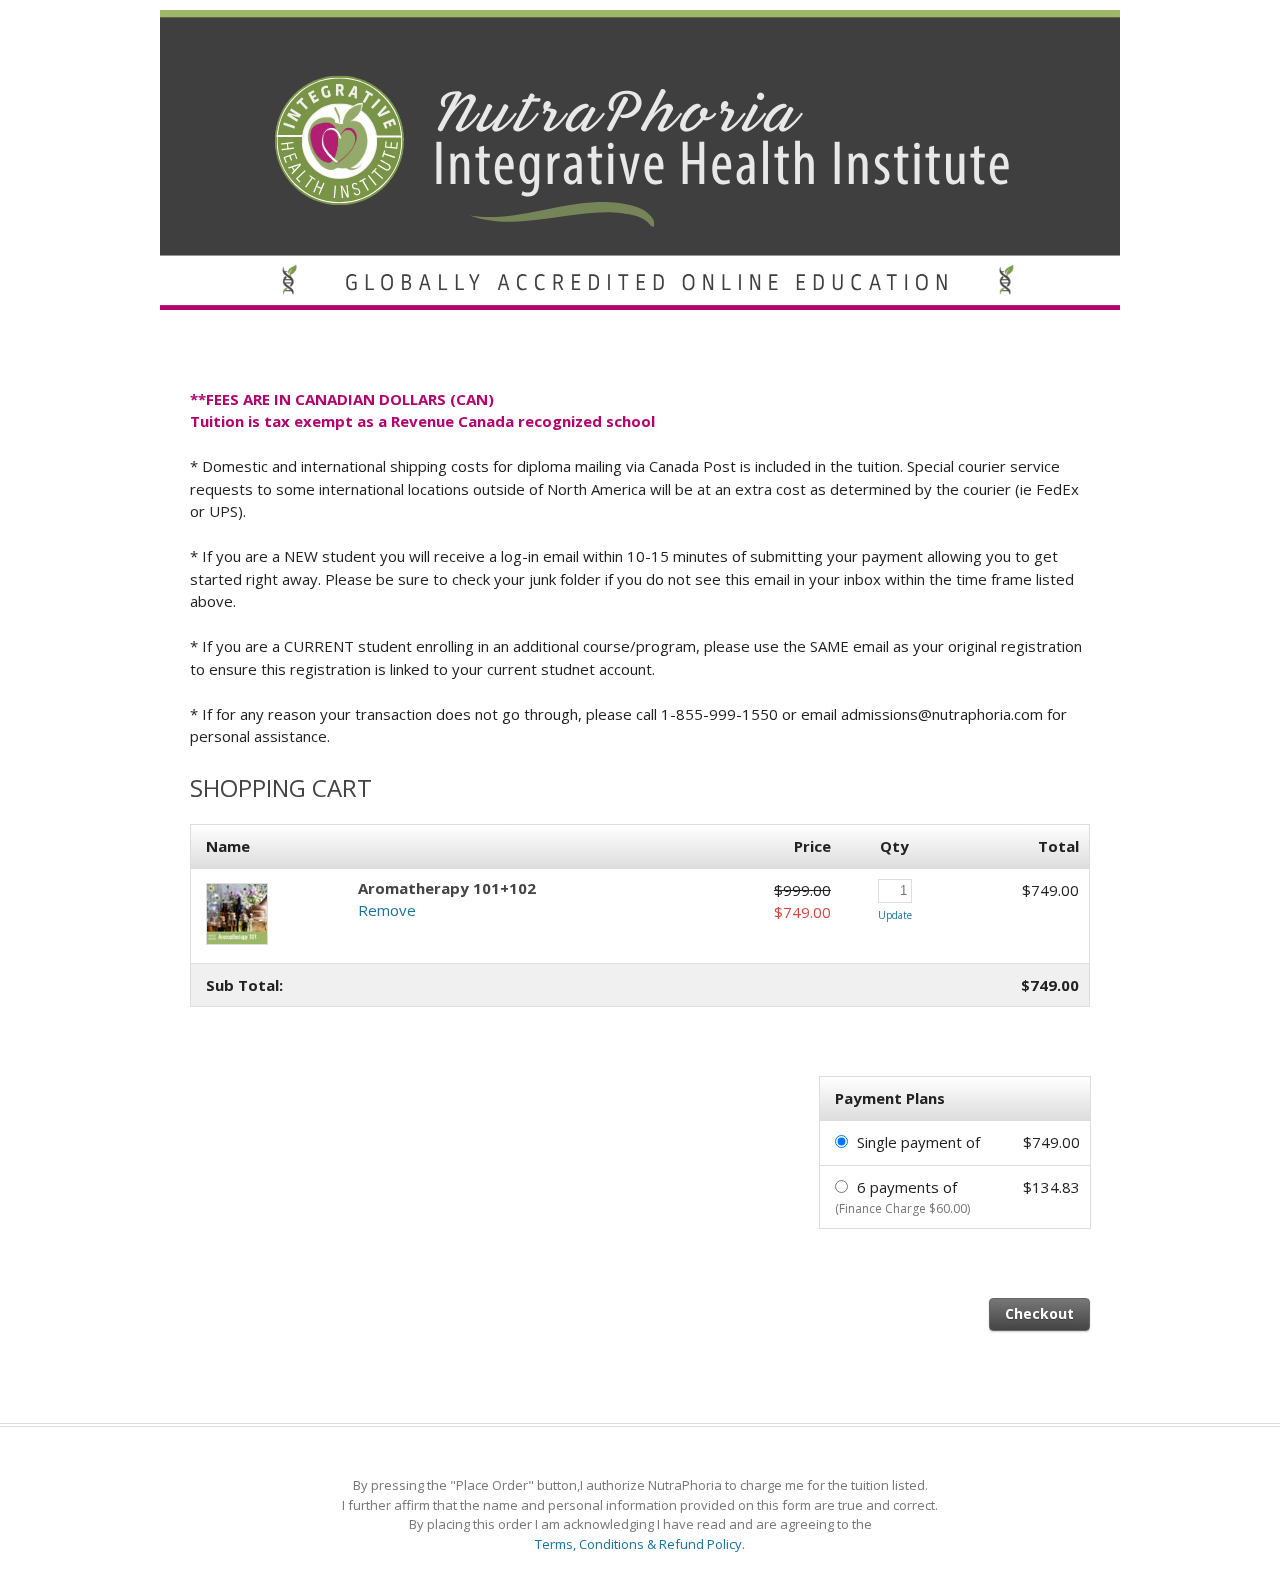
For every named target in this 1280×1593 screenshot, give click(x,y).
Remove (387, 910)
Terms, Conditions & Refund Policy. (640, 1544)
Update (895, 915)
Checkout (1039, 1313)
